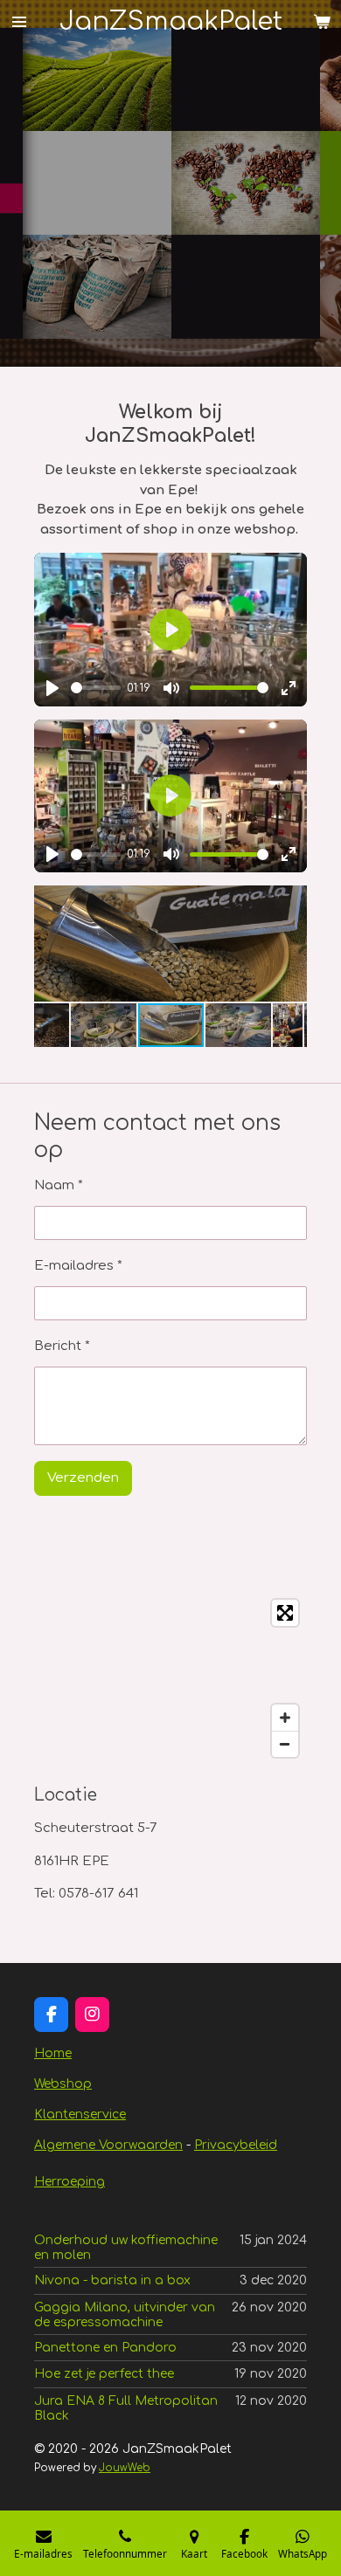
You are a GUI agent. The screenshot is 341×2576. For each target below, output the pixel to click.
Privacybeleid (236, 2145)
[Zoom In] (285, 1718)
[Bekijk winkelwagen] (322, 21)
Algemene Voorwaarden (108, 2145)
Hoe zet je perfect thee (104, 2374)
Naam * (59, 1185)
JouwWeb (125, 2468)
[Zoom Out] (285, 1744)
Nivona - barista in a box (112, 2280)
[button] (291, 901)
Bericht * (62, 1346)
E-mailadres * (78, 1266)
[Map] (170, 1678)
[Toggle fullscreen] (285, 1613)
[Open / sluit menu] (19, 21)
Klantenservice (80, 2115)
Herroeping (70, 2182)
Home (53, 2053)
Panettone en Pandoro (105, 2348)
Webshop (63, 2084)
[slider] (96, 688)
